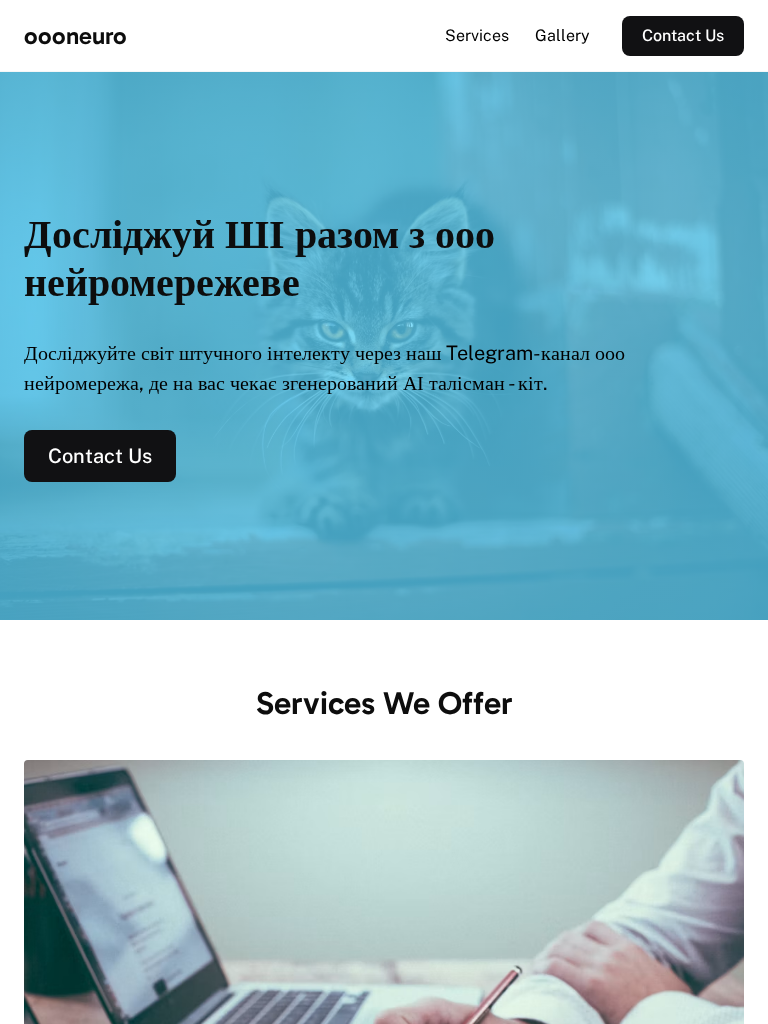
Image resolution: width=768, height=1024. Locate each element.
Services (477, 35)
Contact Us (683, 35)
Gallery (562, 35)
